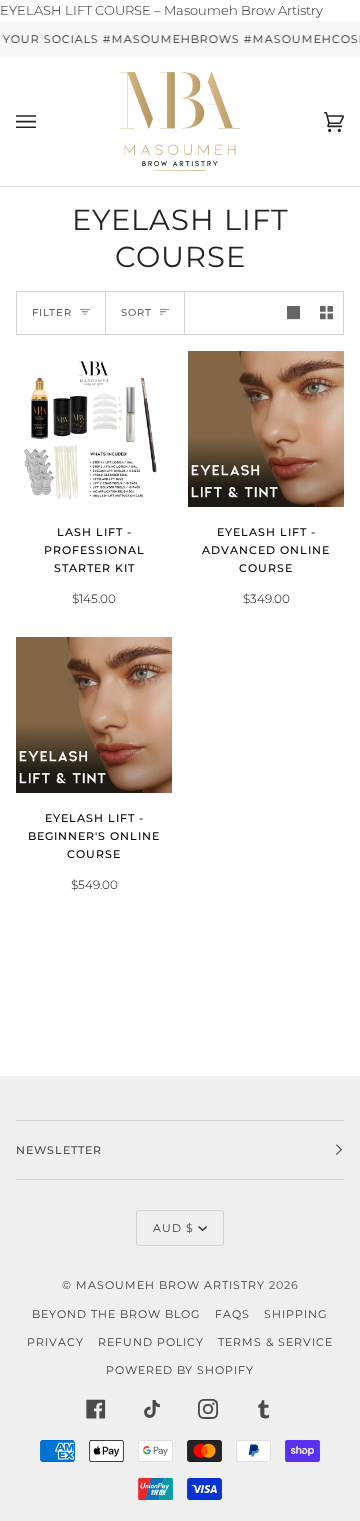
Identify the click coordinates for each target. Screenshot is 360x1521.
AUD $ (173, 1228)
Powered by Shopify (180, 1370)
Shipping (296, 1314)
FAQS (232, 1314)
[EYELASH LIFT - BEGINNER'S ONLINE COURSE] (94, 715)
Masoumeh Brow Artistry (172, 1285)
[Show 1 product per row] (293, 312)
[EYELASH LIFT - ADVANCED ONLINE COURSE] (266, 429)
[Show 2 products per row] (326, 312)
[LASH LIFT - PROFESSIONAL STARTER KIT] (94, 429)
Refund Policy (151, 1342)
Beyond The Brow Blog (116, 1314)
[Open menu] (46, 121)
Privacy (55, 1342)
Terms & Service (275, 1342)
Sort (136, 312)
